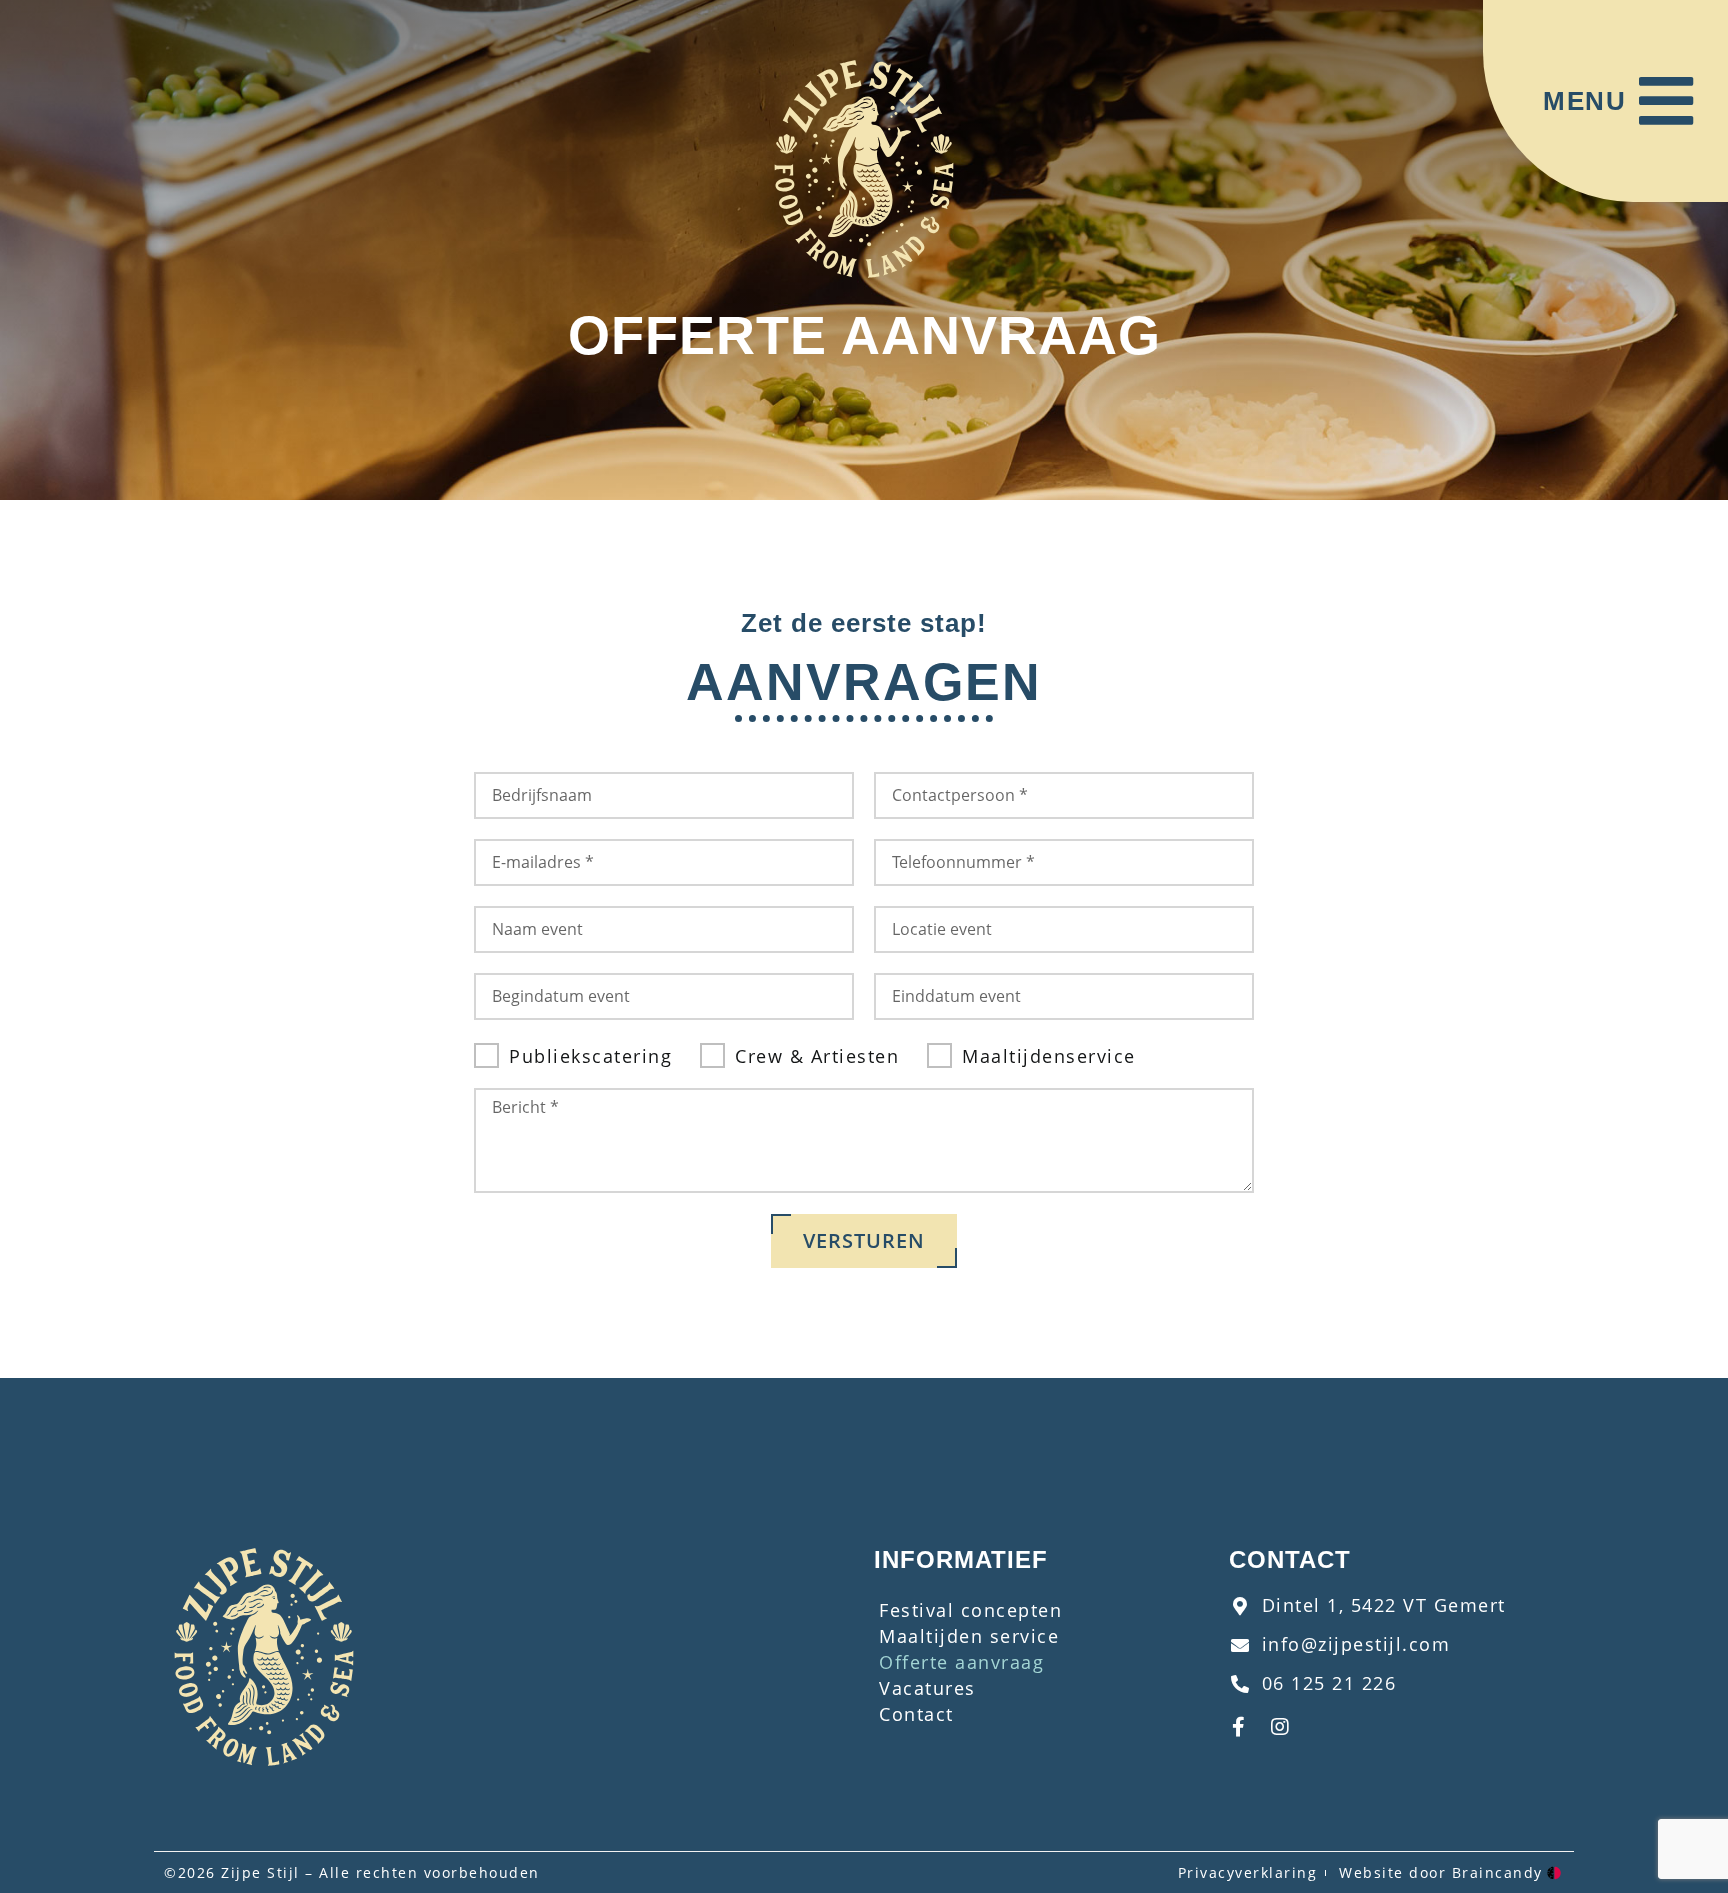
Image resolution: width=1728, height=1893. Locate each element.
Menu (1584, 101)
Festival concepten (970, 1610)
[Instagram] (1281, 1727)
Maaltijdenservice (1049, 1056)
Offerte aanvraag (961, 1662)
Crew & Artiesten (817, 1056)
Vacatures (927, 1688)
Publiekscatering (590, 1056)
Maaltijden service (969, 1636)
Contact (916, 1714)
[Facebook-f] (1239, 1727)
